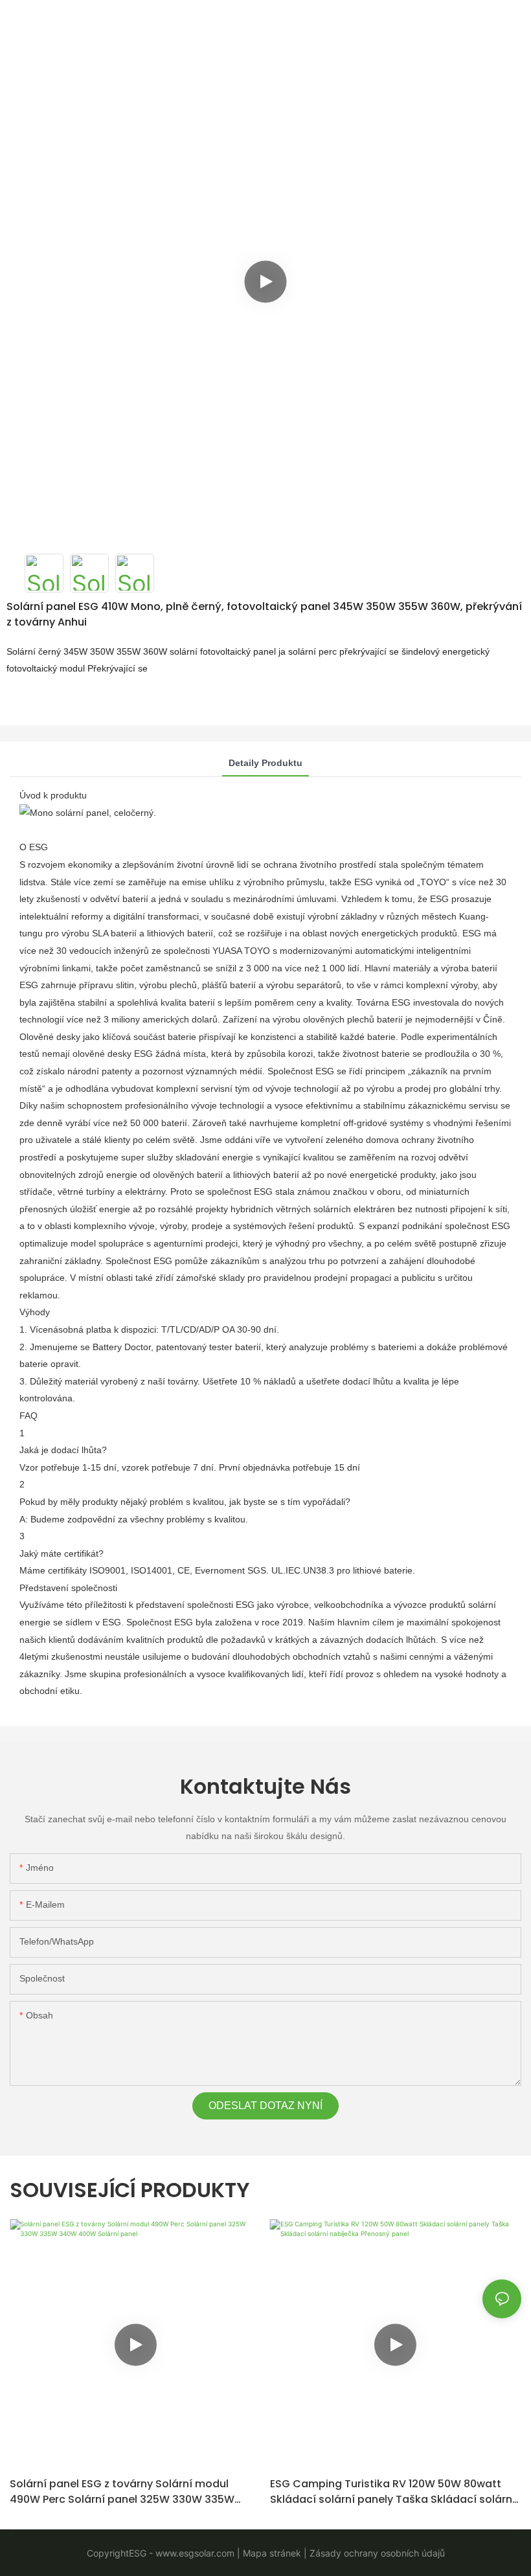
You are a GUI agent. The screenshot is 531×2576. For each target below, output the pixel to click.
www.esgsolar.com (194, 2553)
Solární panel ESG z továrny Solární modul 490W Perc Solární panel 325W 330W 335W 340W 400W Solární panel (122, 2492)
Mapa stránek (271, 2553)
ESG (138, 2553)
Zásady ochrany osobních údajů (376, 2553)
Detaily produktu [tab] (265, 763)
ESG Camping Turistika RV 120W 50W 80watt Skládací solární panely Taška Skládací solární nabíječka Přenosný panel (393, 2492)
